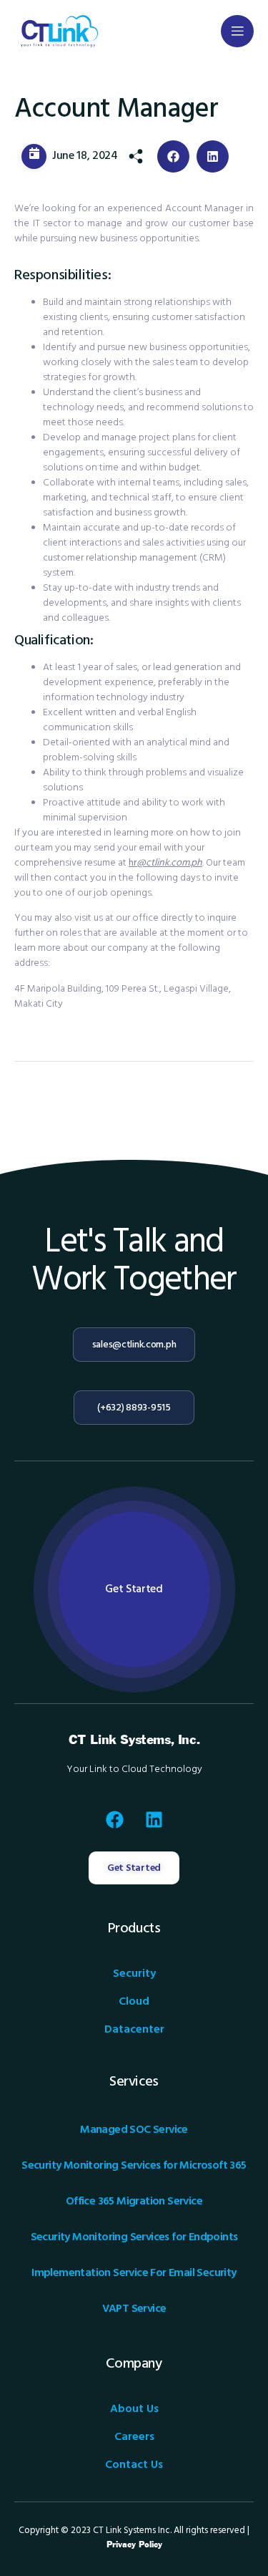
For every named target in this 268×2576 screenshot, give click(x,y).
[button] (173, 156)
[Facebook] (114, 1819)
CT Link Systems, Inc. (134, 1740)
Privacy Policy (134, 2545)
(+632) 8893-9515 (134, 1408)
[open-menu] (237, 31)
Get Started (134, 1589)
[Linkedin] (154, 1819)
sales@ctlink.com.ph (134, 1345)
